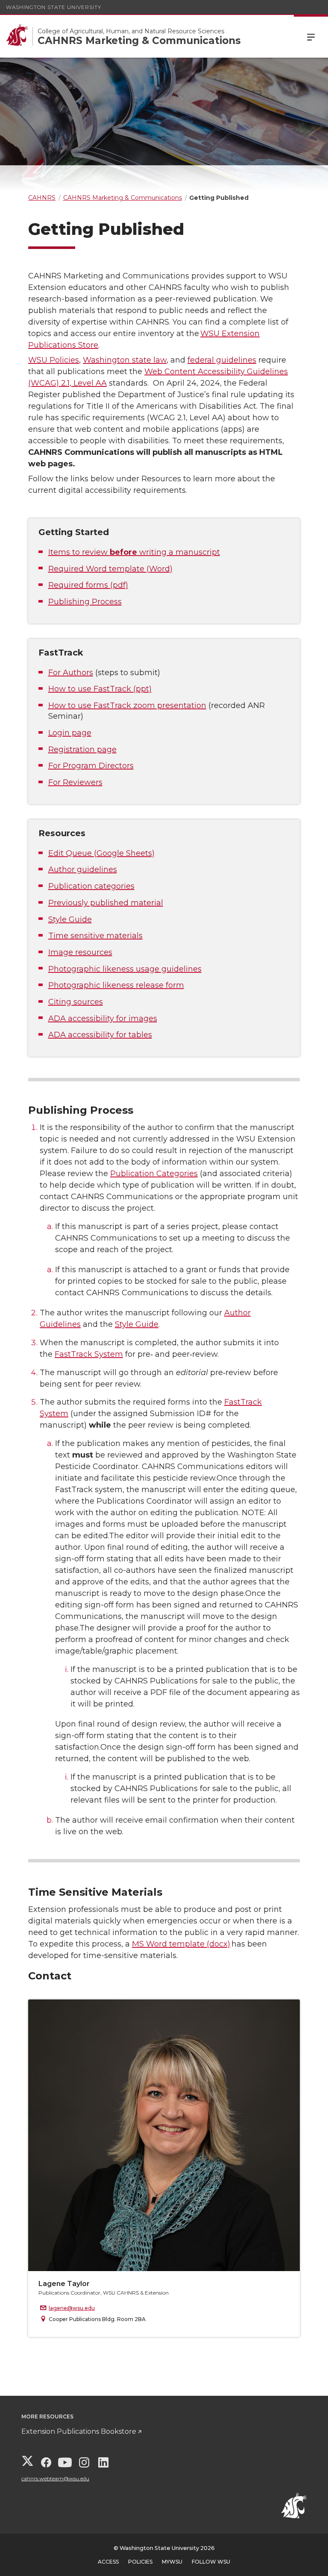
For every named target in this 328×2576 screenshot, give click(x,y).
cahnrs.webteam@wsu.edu (55, 2478)
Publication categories (91, 886)
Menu (311, 36)
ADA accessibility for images (103, 1019)
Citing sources (76, 1002)
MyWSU (172, 2562)
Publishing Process (85, 602)
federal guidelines (222, 360)
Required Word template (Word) (110, 569)
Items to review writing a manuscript (134, 552)
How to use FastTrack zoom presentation (127, 705)
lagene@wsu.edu (72, 2308)
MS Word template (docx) (181, 1944)
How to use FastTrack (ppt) (100, 689)
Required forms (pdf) (88, 585)
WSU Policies (54, 360)
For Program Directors (91, 766)
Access (108, 2562)
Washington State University (54, 7)
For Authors (71, 673)
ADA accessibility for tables (100, 1035)
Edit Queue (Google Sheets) (101, 853)
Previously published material (106, 903)
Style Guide (70, 919)
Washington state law (125, 360)
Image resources (80, 952)
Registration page (82, 749)
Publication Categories (154, 1174)
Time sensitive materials (95, 936)
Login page (70, 733)
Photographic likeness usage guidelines (125, 969)
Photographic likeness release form (116, 985)
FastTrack (61, 653)
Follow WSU (211, 2562)
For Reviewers (75, 782)
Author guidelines (83, 869)
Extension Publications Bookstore (79, 2431)
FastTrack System (89, 1354)
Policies (140, 2562)
